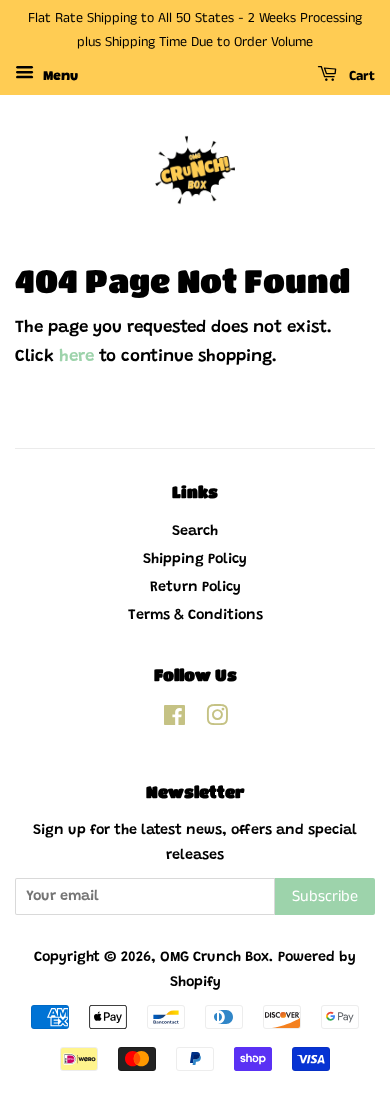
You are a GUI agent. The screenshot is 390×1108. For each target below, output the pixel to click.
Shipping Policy (195, 559)
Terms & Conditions (195, 615)
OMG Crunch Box (214, 957)
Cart (360, 76)
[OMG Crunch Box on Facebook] (174, 720)
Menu (58, 77)
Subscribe (325, 896)
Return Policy (195, 587)
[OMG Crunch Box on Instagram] (217, 720)
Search (195, 531)
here (76, 357)
